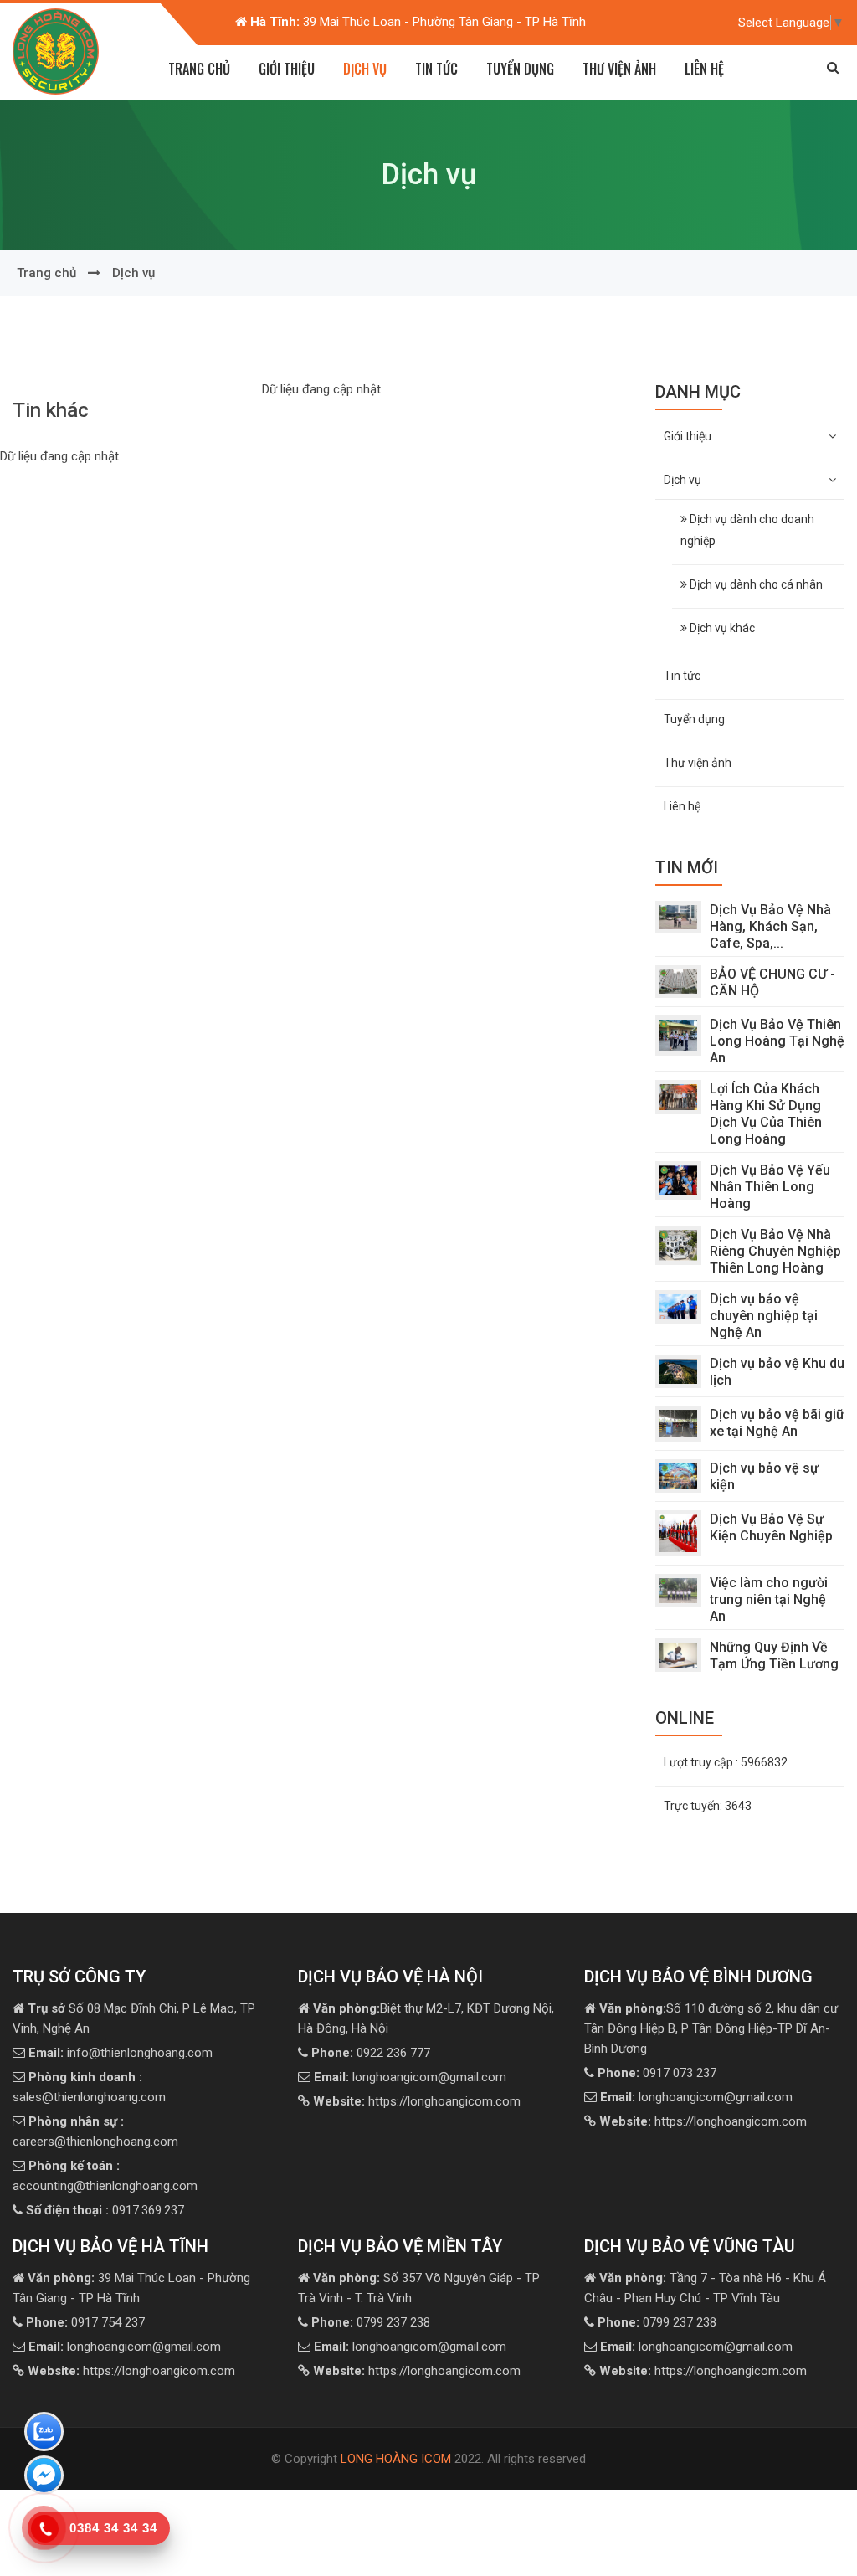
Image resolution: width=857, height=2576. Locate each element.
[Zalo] (44, 2435)
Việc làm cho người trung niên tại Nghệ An (769, 1599)
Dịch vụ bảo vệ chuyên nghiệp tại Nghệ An (764, 1316)
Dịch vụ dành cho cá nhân (755, 584)
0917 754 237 (85, 2322)
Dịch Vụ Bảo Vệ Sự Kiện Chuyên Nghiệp (771, 1527)
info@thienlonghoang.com (121, 2053)
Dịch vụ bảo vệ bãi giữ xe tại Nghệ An (777, 1423)
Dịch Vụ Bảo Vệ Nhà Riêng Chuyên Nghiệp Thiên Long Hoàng (775, 1251)
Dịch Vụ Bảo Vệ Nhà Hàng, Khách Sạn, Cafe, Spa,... (770, 926)
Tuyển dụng (520, 69)
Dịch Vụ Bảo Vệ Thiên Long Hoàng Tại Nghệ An (777, 1041)
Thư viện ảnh (619, 69)
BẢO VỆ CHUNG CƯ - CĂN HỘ (772, 982)
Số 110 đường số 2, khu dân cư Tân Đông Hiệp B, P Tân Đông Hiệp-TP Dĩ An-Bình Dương (711, 2028)
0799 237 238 (371, 2322)
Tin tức (436, 69)
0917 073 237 (657, 2073)
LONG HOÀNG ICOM (396, 2459)
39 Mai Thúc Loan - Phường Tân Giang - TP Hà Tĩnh (418, 22)
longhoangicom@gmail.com (410, 2077)
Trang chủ (199, 69)
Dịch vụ (133, 273)
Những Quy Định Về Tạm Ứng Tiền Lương (774, 1656)
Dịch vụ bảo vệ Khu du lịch (777, 1372)
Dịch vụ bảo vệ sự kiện (764, 1476)
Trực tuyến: (708, 1806)
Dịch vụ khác (721, 628)
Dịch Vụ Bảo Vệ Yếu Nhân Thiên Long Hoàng (770, 1187)
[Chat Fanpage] (44, 2478)
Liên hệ (704, 69)
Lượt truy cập (726, 1762)
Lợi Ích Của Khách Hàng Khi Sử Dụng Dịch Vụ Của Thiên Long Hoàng (766, 1114)
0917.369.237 (105, 2210)
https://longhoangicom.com (417, 2101)
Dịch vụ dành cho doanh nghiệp (747, 530)
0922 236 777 (371, 2053)
